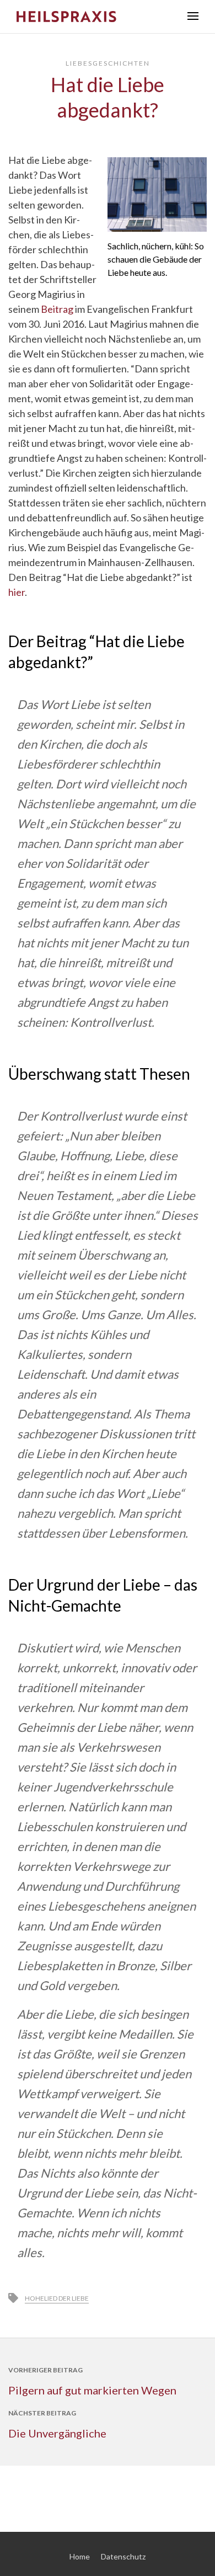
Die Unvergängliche (57, 2433)
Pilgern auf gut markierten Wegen (92, 2390)
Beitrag (57, 309)
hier (17, 592)
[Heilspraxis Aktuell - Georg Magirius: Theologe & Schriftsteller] (94, 17)
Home (80, 2556)
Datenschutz (123, 2556)
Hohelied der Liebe (57, 2298)
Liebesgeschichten (108, 63)
